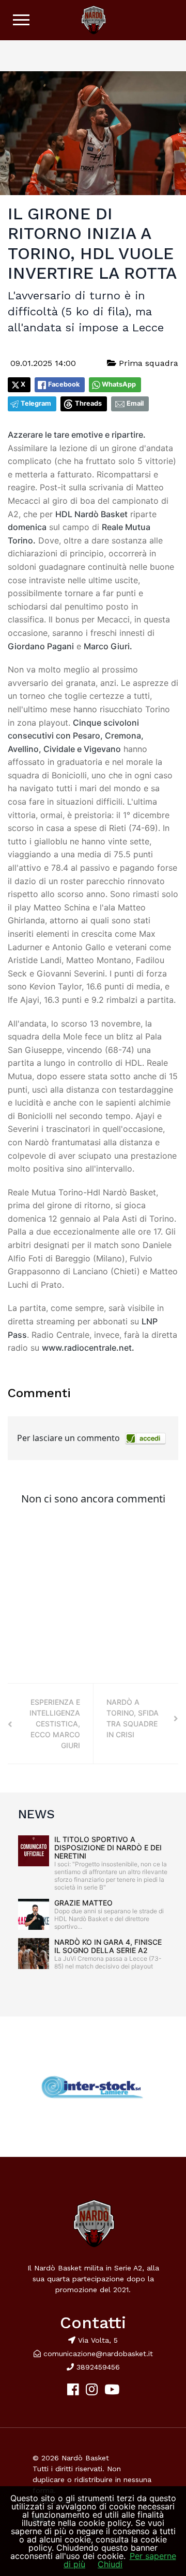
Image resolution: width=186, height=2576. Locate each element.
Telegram (36, 403)
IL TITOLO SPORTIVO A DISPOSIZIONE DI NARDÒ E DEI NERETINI (108, 1847)
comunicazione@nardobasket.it (98, 2354)
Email (135, 403)
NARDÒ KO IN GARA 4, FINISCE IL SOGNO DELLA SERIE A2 (108, 1946)
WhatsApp (119, 384)
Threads (88, 403)
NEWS (36, 1814)
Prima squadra (147, 363)
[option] (93, 2087)
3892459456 (97, 2367)
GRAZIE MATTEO (83, 1903)
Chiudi (110, 2564)
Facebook (64, 384)
